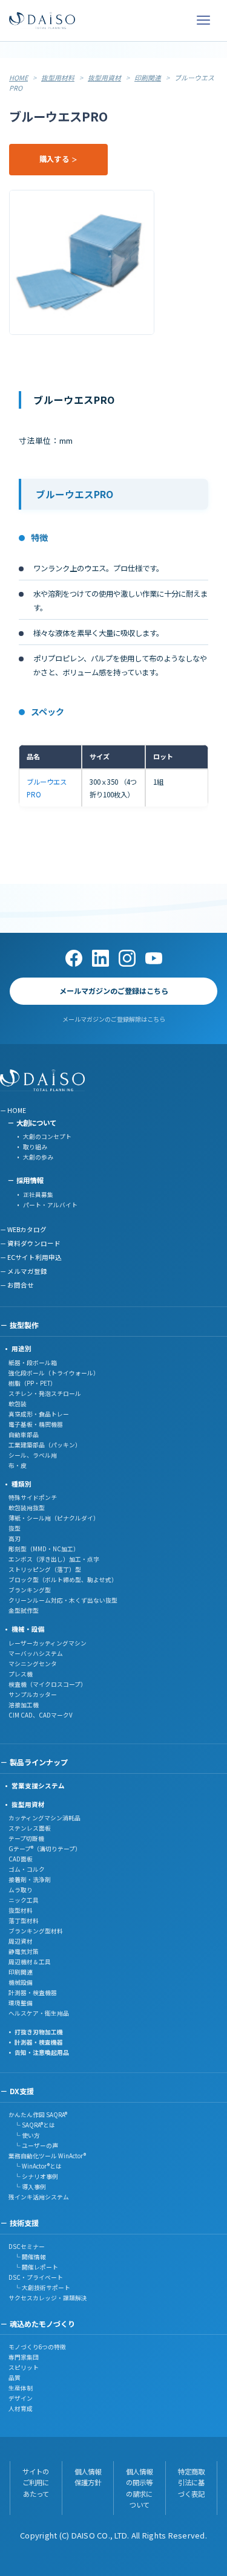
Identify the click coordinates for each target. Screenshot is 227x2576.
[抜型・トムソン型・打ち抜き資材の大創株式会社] (42, 21)
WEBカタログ (27, 1229)
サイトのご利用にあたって (36, 2483)
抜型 (15, 1528)
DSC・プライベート (36, 2277)
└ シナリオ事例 (33, 2176)
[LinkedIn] (100, 958)
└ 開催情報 (27, 2257)
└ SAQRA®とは (32, 2125)
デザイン (21, 2398)
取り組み (35, 1147)
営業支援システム (38, 1786)
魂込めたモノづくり (42, 2324)
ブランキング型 (30, 1590)
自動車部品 (24, 1435)
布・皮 (18, 1465)
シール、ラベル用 (33, 1455)
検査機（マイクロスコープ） (48, 1684)
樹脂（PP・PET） (32, 1383)
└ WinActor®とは (35, 2166)
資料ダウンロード (34, 1243)
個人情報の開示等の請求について (139, 2488)
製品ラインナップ (39, 1762)
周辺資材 (21, 1941)
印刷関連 (148, 77)
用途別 (21, 1348)
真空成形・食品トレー (39, 1414)
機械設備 (21, 1982)
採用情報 (30, 1180)
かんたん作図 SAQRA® (38, 2115)
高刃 (15, 1539)
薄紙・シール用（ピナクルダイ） (54, 1518)
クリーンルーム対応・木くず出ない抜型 (63, 1600)
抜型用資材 (104, 77)
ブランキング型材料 (36, 1931)
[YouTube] (154, 958)
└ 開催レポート (33, 2267)
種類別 (21, 1484)
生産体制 (21, 2388)
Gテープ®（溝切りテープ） (45, 1849)
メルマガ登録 (27, 1271)
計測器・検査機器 (33, 1993)
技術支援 (24, 2223)
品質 (15, 2378)
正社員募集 (38, 1195)
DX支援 (22, 2091)
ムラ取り (21, 1890)
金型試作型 (24, 1611)
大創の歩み (38, 1157)
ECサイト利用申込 (35, 1257)
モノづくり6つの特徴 (37, 2347)
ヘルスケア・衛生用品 (39, 2013)
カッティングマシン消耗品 (44, 1818)
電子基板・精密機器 (36, 1424)
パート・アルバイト (50, 1205)
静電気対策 (24, 1951)
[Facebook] (74, 958)
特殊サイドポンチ (33, 1497)
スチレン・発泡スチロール (45, 1393)
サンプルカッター (33, 1695)
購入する (54, 159)
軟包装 (18, 1404)
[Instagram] (127, 958)
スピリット (24, 2367)
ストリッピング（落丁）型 (45, 1569)
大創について (36, 1123)
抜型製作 (24, 1325)
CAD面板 (21, 1859)
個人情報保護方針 (88, 2477)
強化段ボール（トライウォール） (54, 1373)
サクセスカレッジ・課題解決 (48, 2298)
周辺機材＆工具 (30, 1962)
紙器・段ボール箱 (33, 1363)
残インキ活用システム (39, 2197)
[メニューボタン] (203, 21)
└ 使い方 (24, 2135)
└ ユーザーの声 (33, 2146)
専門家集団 (24, 2357)
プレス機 (21, 1674)
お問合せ (21, 1285)
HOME (18, 77)
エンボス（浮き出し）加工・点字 (54, 1559)
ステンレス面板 (30, 1828)
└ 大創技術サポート (39, 2288)
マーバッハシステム (36, 1653)
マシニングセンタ (33, 1664)
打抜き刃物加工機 (39, 2032)
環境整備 (21, 2003)
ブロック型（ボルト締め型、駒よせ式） (63, 1580)
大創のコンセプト (47, 1137)
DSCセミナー (27, 2247)
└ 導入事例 (27, 2187)
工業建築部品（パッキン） (45, 1445)
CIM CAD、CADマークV (41, 1715)
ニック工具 (24, 1900)
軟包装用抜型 (27, 1508)
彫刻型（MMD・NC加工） (44, 1549)
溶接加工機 (24, 1705)
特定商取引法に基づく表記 (191, 2483)
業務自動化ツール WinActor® (47, 2156)
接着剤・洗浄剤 (30, 1880)
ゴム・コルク (27, 1869)
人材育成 (21, 2409)
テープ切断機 (26, 1838)
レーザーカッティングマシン (48, 1643)
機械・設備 (28, 1629)
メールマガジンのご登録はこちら (114, 991)
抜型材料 (21, 1910)
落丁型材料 (24, 1921)
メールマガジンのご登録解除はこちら (114, 1019)
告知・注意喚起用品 (42, 2052)
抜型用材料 (58, 77)
